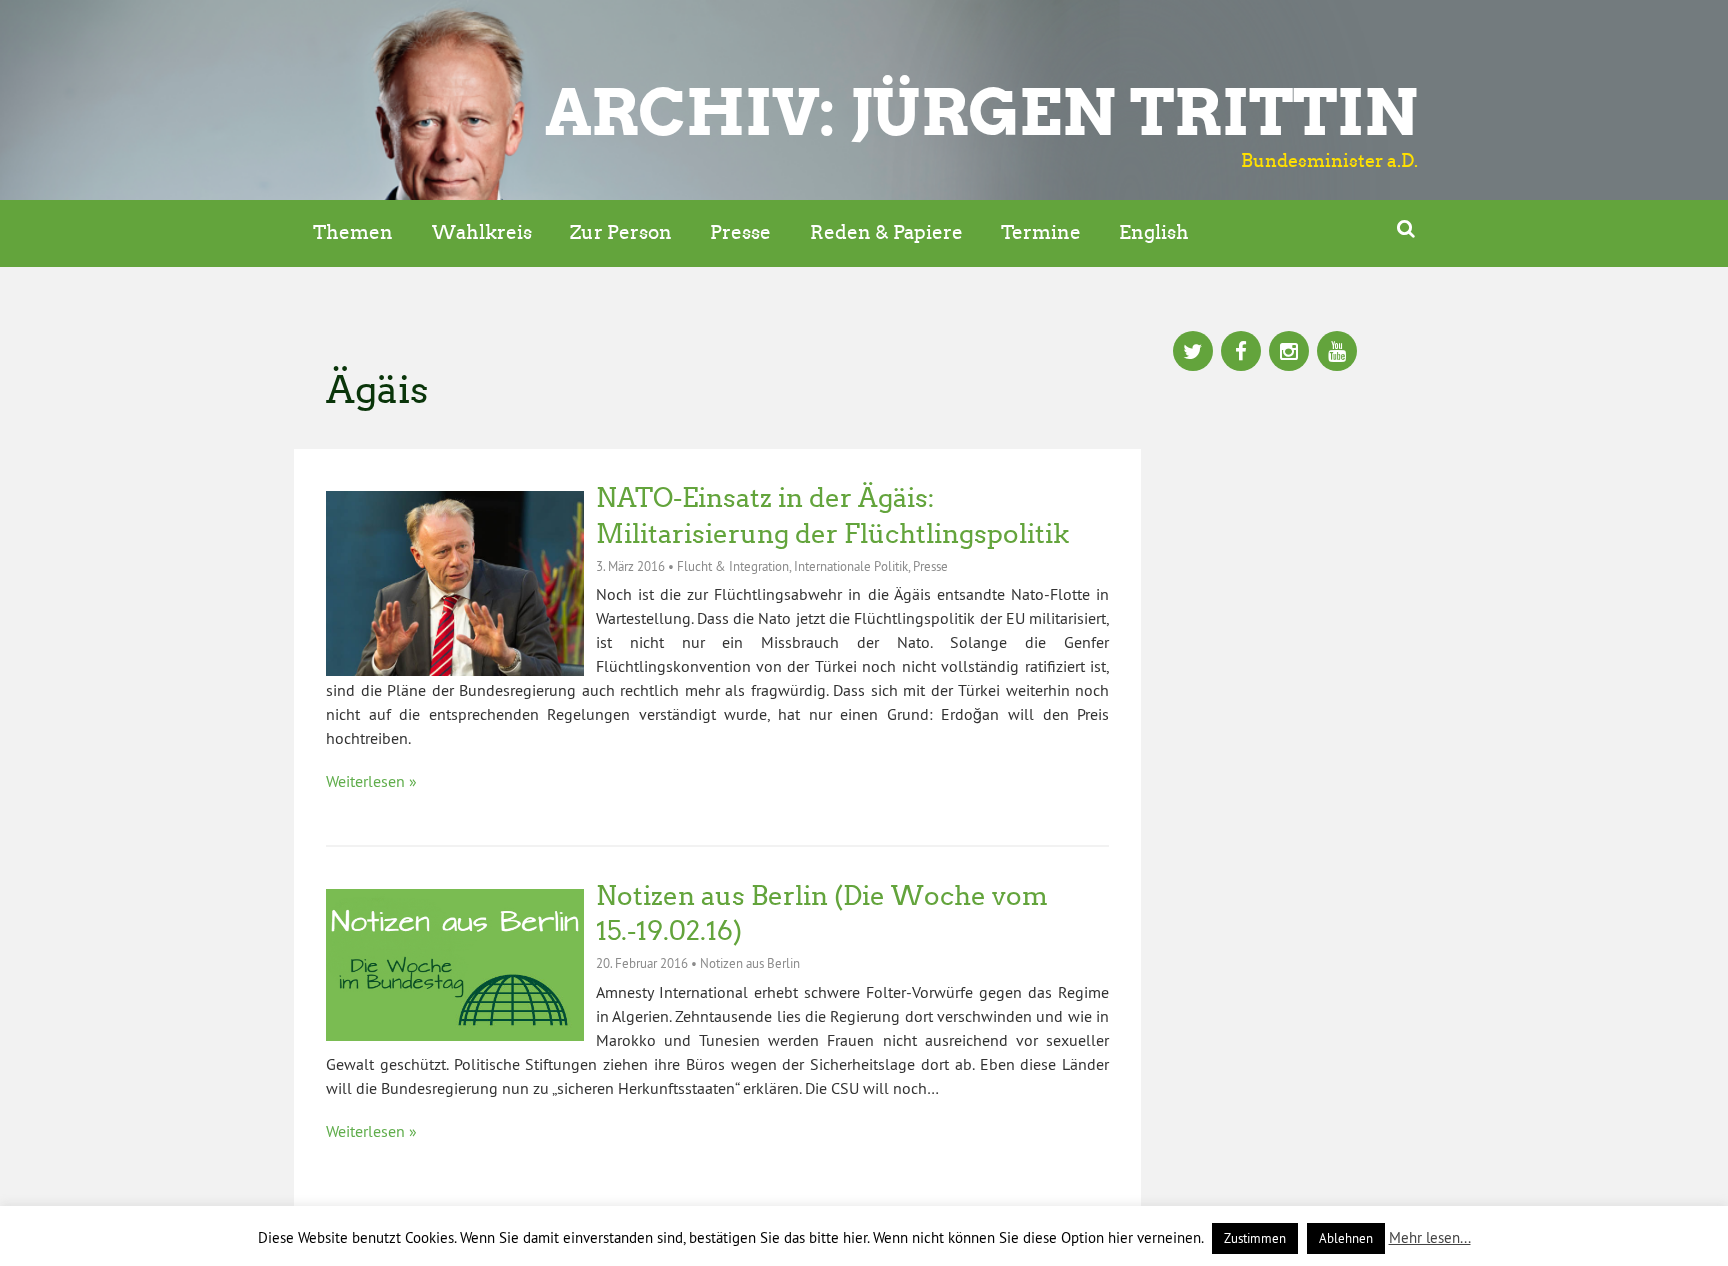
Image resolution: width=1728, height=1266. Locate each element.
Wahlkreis (482, 232)
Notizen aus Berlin (750, 963)
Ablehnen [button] (1346, 1238)
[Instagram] (1289, 353)
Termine (1041, 232)
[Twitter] (1193, 353)
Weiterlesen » (371, 781)
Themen (353, 232)
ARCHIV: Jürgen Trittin (981, 112)
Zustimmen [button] (1255, 1238)
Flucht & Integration (733, 566)
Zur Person (621, 232)
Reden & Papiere (886, 232)
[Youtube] (1337, 353)
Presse (740, 232)
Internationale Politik (851, 566)
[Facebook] (1241, 353)
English (1154, 232)
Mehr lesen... (1430, 1237)
